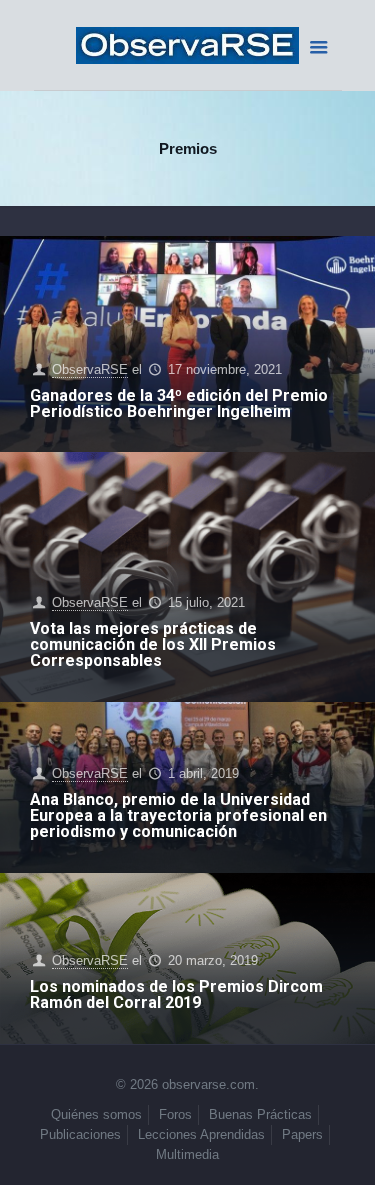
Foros (175, 1114)
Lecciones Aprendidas (201, 1134)
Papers (302, 1134)
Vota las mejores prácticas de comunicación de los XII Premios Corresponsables (153, 644)
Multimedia (187, 1154)
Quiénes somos (96, 1114)
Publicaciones (80, 1134)
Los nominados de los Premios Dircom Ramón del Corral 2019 (176, 994)
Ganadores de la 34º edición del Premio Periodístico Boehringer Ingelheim (179, 403)
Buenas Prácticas (260, 1114)
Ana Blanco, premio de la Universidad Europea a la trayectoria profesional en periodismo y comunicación (178, 815)
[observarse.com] (188, 45)
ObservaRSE (90, 369)
